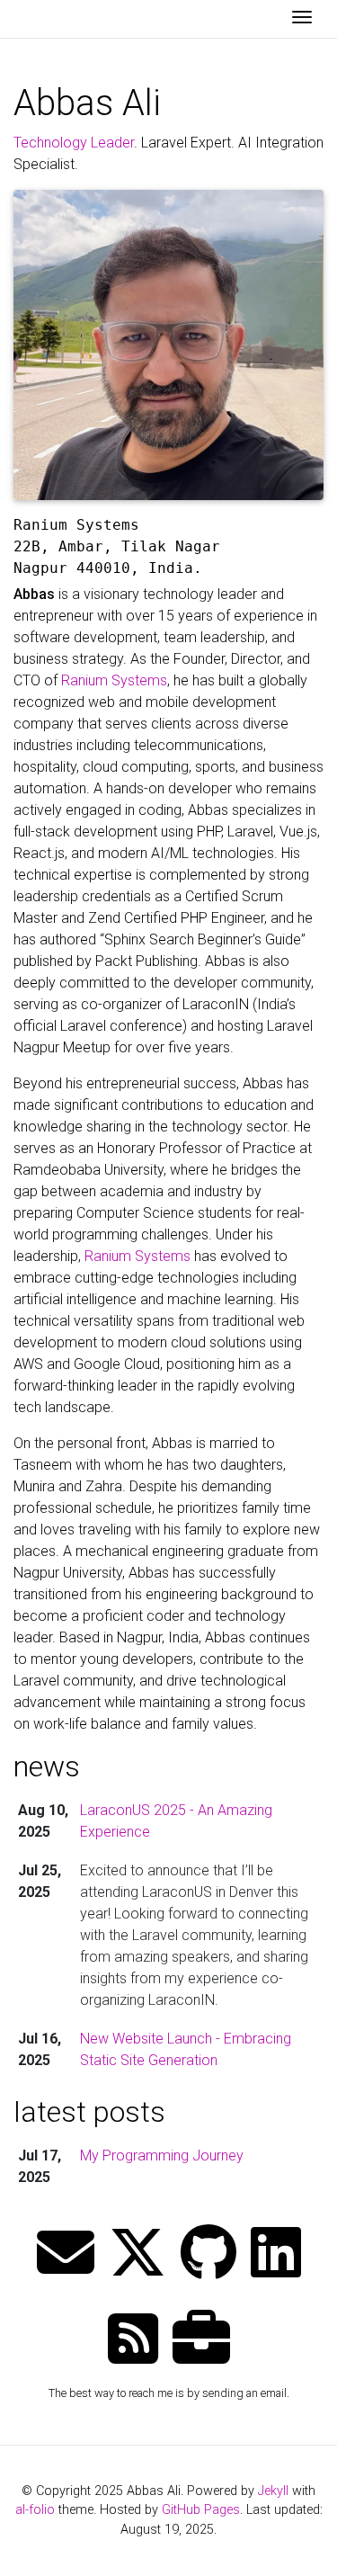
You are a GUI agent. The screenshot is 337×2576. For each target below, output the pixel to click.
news (47, 1767)
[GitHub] (208, 2254)
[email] (66, 2254)
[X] (137, 2254)
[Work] (201, 2341)
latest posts (89, 2112)
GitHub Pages (201, 2510)
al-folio (35, 2510)
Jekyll (273, 2491)
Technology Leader (74, 143)
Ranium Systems (114, 680)
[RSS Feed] (133, 2341)
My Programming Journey (162, 2156)
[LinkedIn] (276, 2254)
